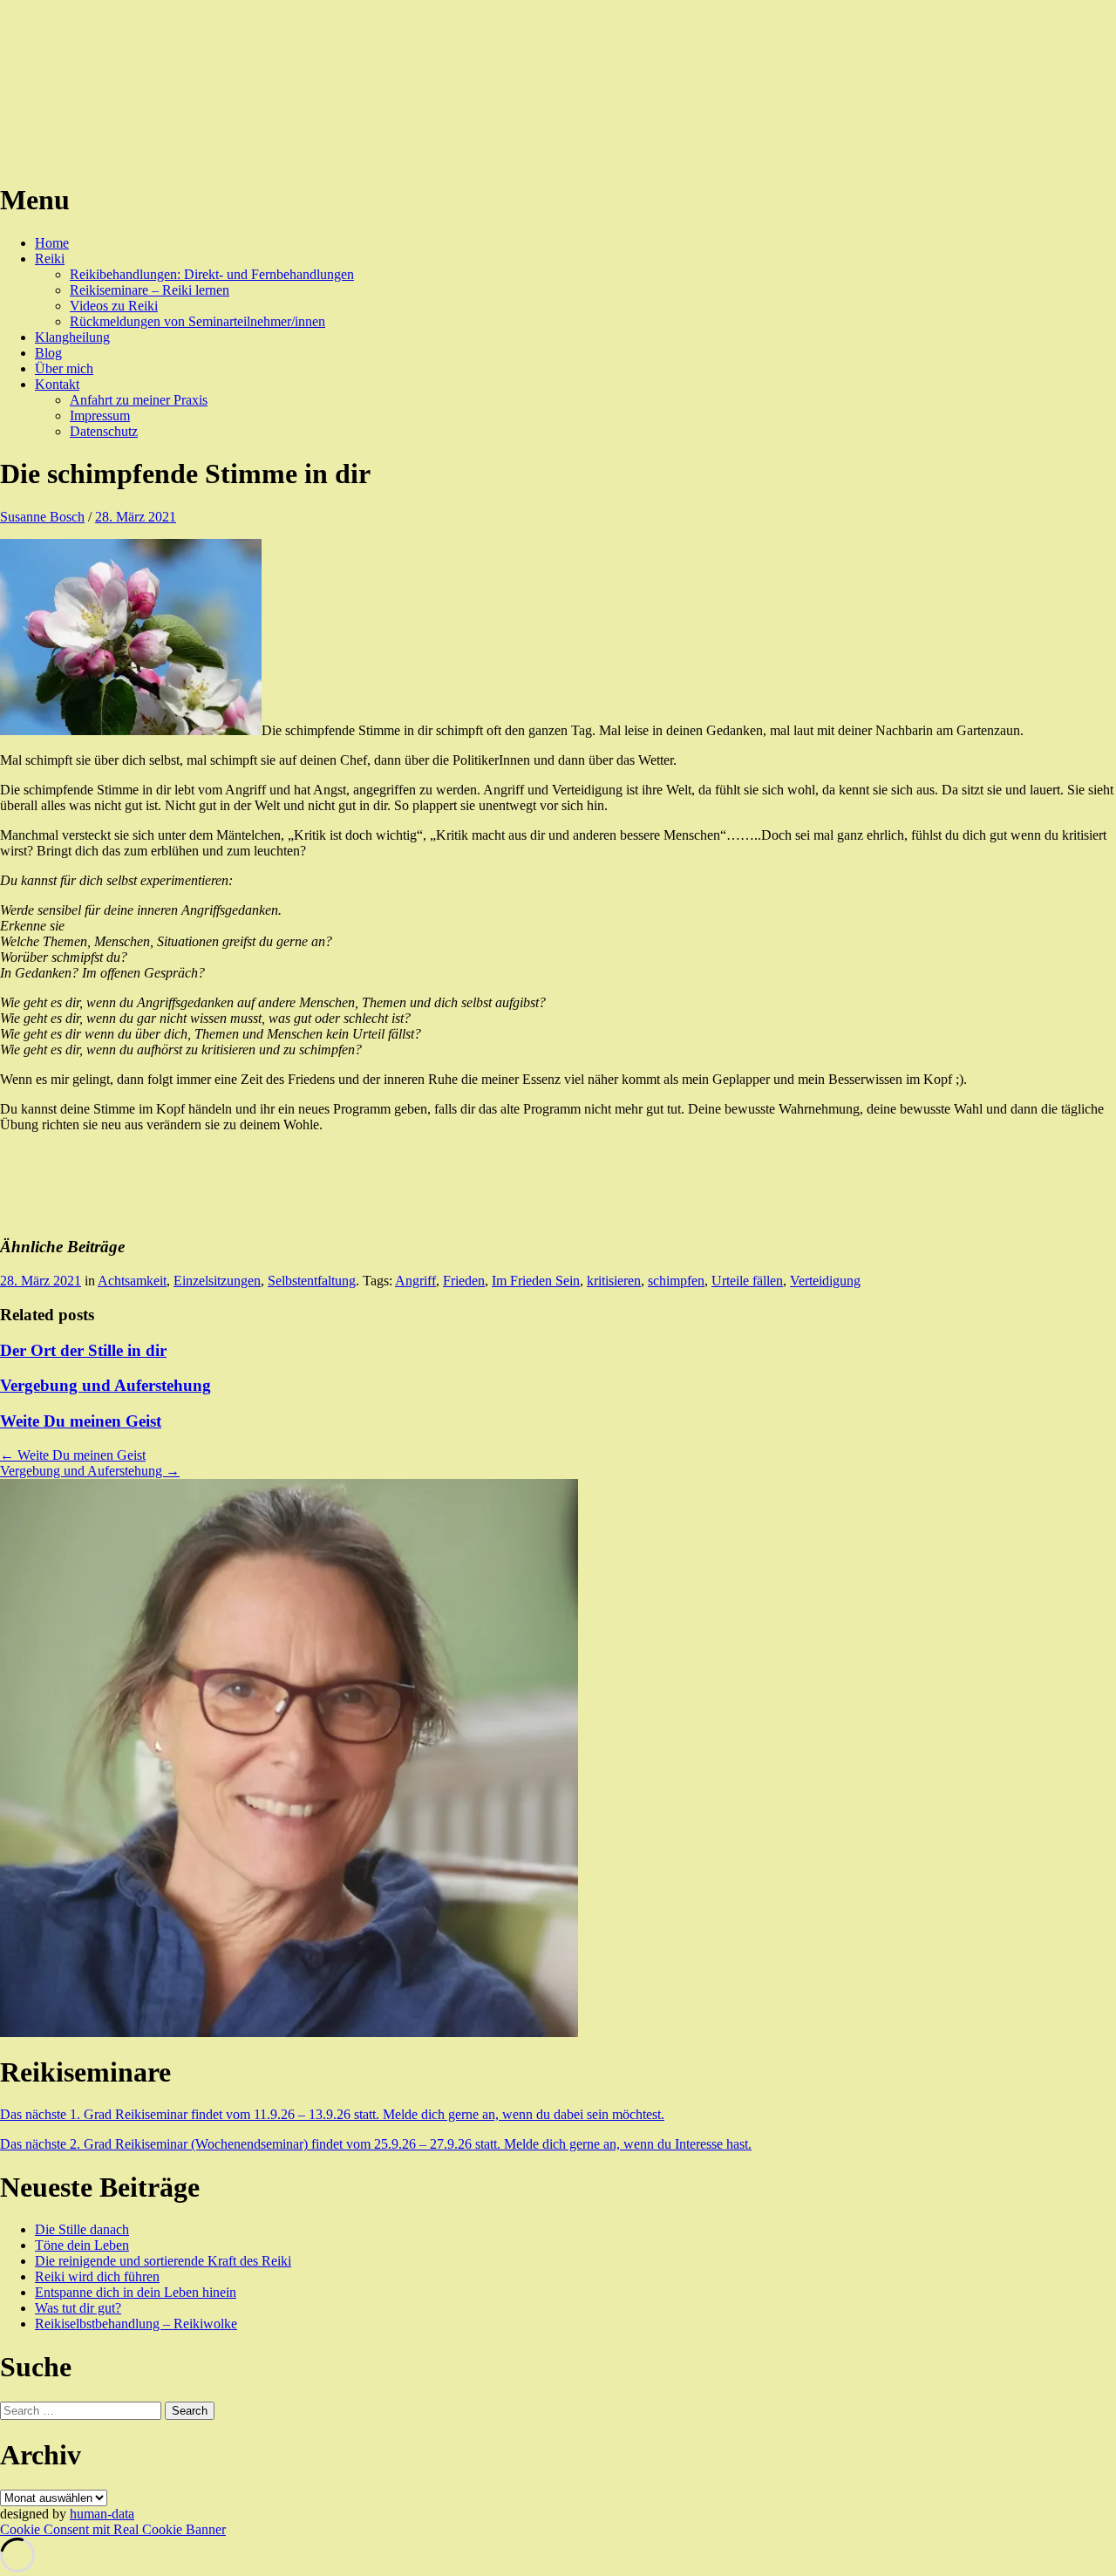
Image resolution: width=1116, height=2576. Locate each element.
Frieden (464, 1281)
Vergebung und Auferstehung (105, 1385)
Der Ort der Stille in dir (83, 1350)
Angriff (415, 1281)
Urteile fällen (747, 1281)
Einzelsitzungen (217, 1281)
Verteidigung (825, 1281)
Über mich (64, 368)
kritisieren (614, 1281)
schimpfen (676, 1281)
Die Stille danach (82, 2229)
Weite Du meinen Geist (81, 1421)
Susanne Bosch (42, 517)
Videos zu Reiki (114, 306)
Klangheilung (72, 337)
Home (52, 243)
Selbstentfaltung (312, 1281)
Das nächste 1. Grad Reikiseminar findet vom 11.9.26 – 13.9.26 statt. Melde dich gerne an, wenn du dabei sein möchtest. (332, 2114)
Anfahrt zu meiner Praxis (139, 400)
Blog (48, 353)
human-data (102, 2514)
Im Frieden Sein (536, 1281)
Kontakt (57, 384)
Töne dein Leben (82, 2245)
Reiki (50, 259)
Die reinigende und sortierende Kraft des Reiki (163, 2261)
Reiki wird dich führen (97, 2276)
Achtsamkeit (132, 1281)
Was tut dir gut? (78, 2308)
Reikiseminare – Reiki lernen (150, 290)
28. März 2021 (136, 517)
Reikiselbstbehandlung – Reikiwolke (136, 2324)
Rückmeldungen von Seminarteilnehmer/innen (197, 321)
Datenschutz (104, 431)
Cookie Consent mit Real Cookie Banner (113, 2529)
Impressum (100, 416)
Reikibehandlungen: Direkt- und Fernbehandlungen (212, 274)
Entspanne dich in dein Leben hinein (136, 2292)
